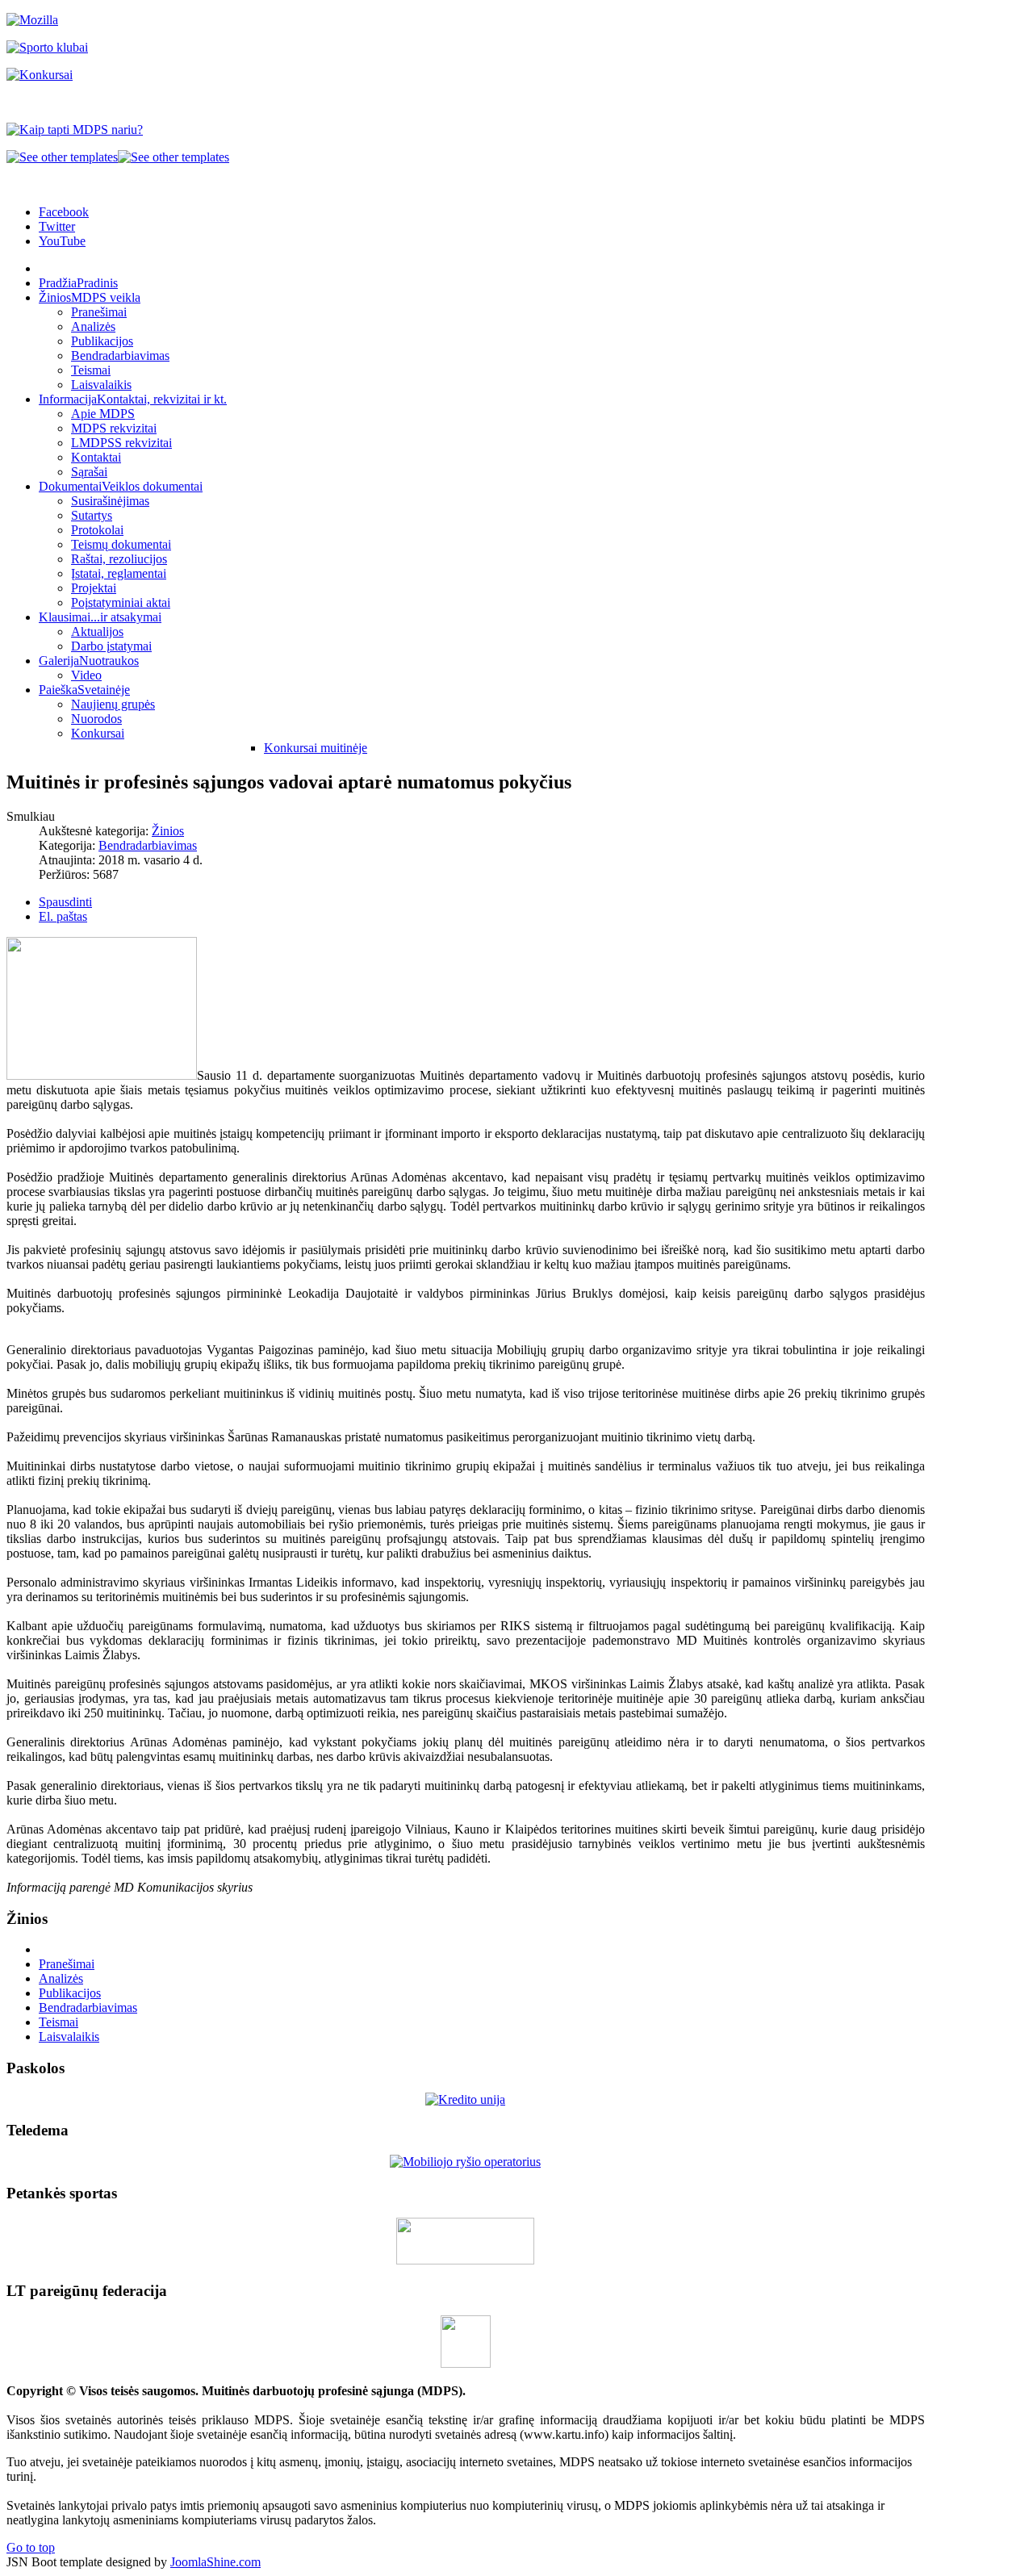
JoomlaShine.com (215, 2562)
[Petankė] (465, 2260)
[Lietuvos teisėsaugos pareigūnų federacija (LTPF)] (466, 2363)
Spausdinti (65, 902)
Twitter (57, 226)
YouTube (62, 241)
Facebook (64, 212)
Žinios (168, 831)
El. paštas (63, 916)
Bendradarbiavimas (148, 845)
